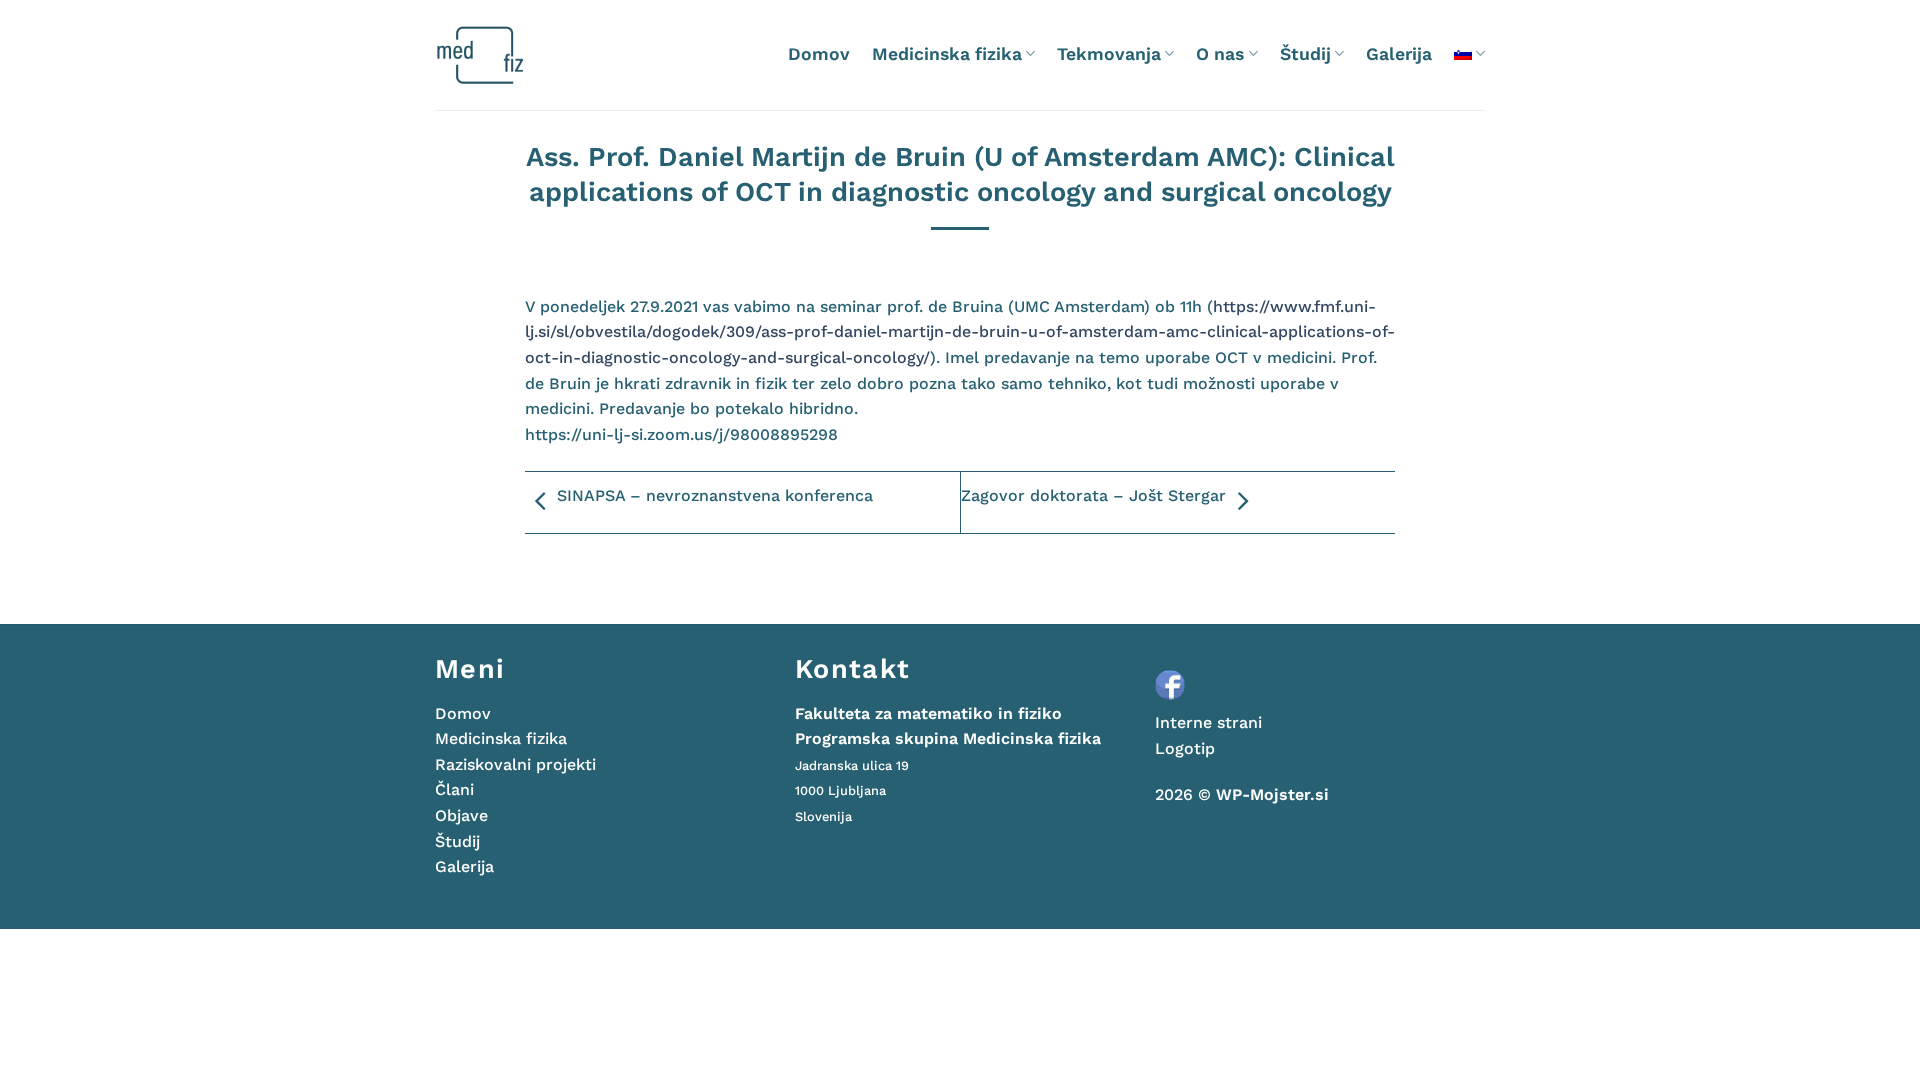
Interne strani (1208, 722)
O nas (1220, 54)
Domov (819, 54)
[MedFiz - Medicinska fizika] (519, 55)
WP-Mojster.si (1272, 794)
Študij (1305, 54)
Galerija (1399, 54)
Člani (454, 789)
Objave (461, 815)
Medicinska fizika (947, 54)
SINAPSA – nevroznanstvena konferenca (715, 495)
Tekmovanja (1109, 54)
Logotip (1185, 748)
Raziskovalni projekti (515, 764)
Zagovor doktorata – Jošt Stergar (1093, 495)
